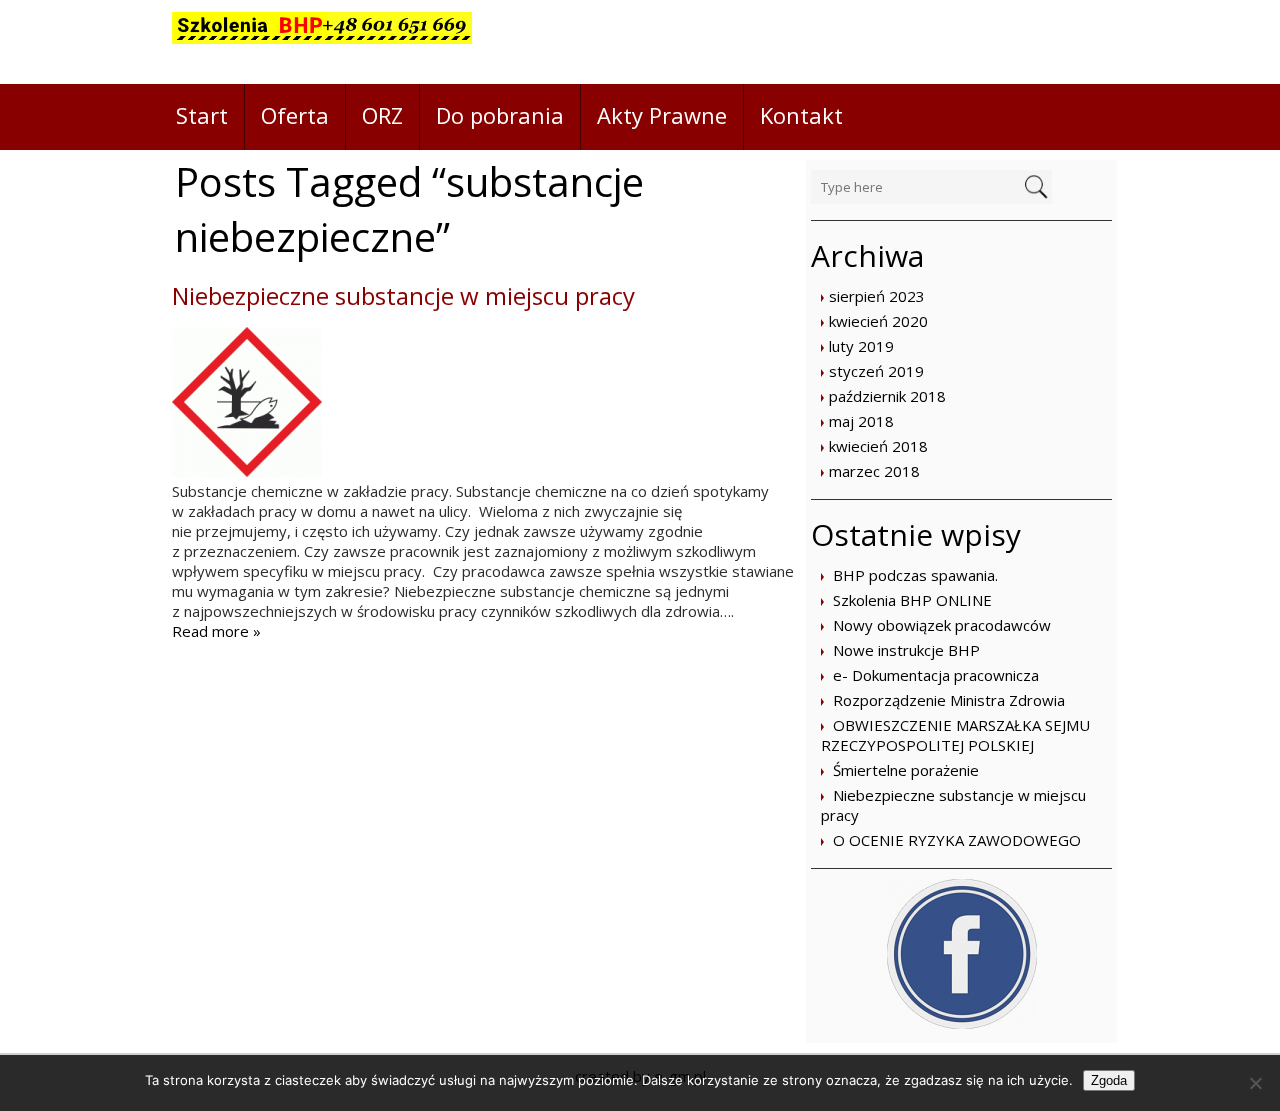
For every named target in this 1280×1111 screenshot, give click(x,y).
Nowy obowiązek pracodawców (942, 625)
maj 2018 (861, 421)
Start (202, 115)
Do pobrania (500, 115)
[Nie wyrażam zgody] (1255, 1083)
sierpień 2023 (877, 296)
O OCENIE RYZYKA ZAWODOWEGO (957, 840)
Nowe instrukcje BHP (906, 650)
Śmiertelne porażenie (906, 770)
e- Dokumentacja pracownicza (936, 675)
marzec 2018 (874, 471)
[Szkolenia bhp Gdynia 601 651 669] (322, 42)
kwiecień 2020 (878, 321)
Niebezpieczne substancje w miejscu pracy (403, 295)
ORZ (382, 115)
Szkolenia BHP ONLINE (912, 600)
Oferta (295, 115)
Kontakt (801, 115)
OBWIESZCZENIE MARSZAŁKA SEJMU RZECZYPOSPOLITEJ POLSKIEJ (955, 735)
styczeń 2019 (876, 371)
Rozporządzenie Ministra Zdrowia (949, 700)
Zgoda (1109, 1080)
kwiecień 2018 (878, 446)
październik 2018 (887, 396)
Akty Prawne (662, 115)
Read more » (216, 631)
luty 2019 (861, 346)
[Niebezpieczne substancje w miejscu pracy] (247, 471)
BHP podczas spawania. (915, 575)
